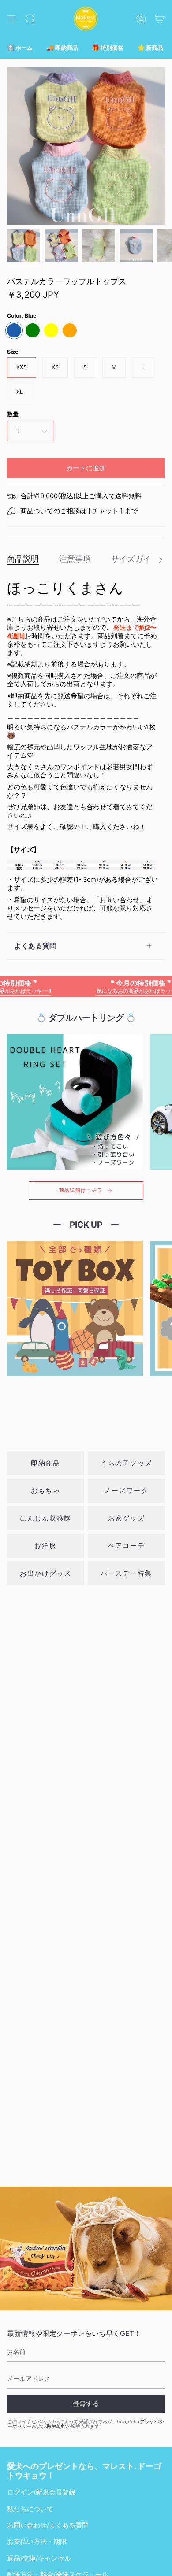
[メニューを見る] (11, 19)
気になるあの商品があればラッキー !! (117, 986)
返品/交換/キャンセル (39, 2558)
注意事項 (75, 559)
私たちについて (30, 2509)
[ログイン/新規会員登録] (141, 19)
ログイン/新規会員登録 (41, 2492)
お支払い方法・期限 (37, 2542)
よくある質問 (35, 946)
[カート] (160, 19)
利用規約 (56, 2426)
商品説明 (23, 559)
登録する (86, 2404)
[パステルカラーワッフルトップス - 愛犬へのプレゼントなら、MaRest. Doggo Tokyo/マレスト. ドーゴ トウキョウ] (24, 246)
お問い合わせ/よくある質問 (48, 2525)
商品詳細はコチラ (81, 1190)
